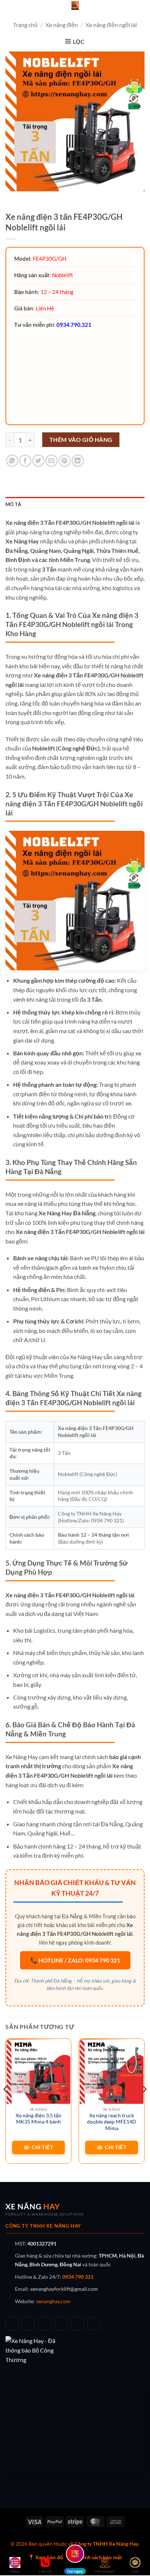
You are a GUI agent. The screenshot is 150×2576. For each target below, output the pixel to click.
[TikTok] (28, 2324)
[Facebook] (12, 2324)
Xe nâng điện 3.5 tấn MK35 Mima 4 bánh (39, 2119)
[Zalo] (61, 2324)
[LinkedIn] (78, 2324)
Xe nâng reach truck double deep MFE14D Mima (112, 2122)
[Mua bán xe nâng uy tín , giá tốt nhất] (75, 5)
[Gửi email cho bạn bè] (52, 461)
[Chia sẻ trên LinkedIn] (78, 461)
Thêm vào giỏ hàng (81, 440)
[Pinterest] (94, 2324)
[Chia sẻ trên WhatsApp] (12, 461)
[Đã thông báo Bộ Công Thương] (75, 2350)
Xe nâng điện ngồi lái (111, 25)
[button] (75, 41)
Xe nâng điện (62, 25)
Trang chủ (25, 25)
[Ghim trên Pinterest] (65, 461)
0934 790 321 (78, 2277)
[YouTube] (45, 2324)
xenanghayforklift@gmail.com (64, 2289)
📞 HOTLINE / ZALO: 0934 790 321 (75, 1960)
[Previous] (6, 2104)
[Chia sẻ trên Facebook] (25, 461)
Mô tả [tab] (13, 504)
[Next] (144, 2104)
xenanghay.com (53, 2301)
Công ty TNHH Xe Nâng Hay (106, 2544)
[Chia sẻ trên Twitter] (38, 461)
